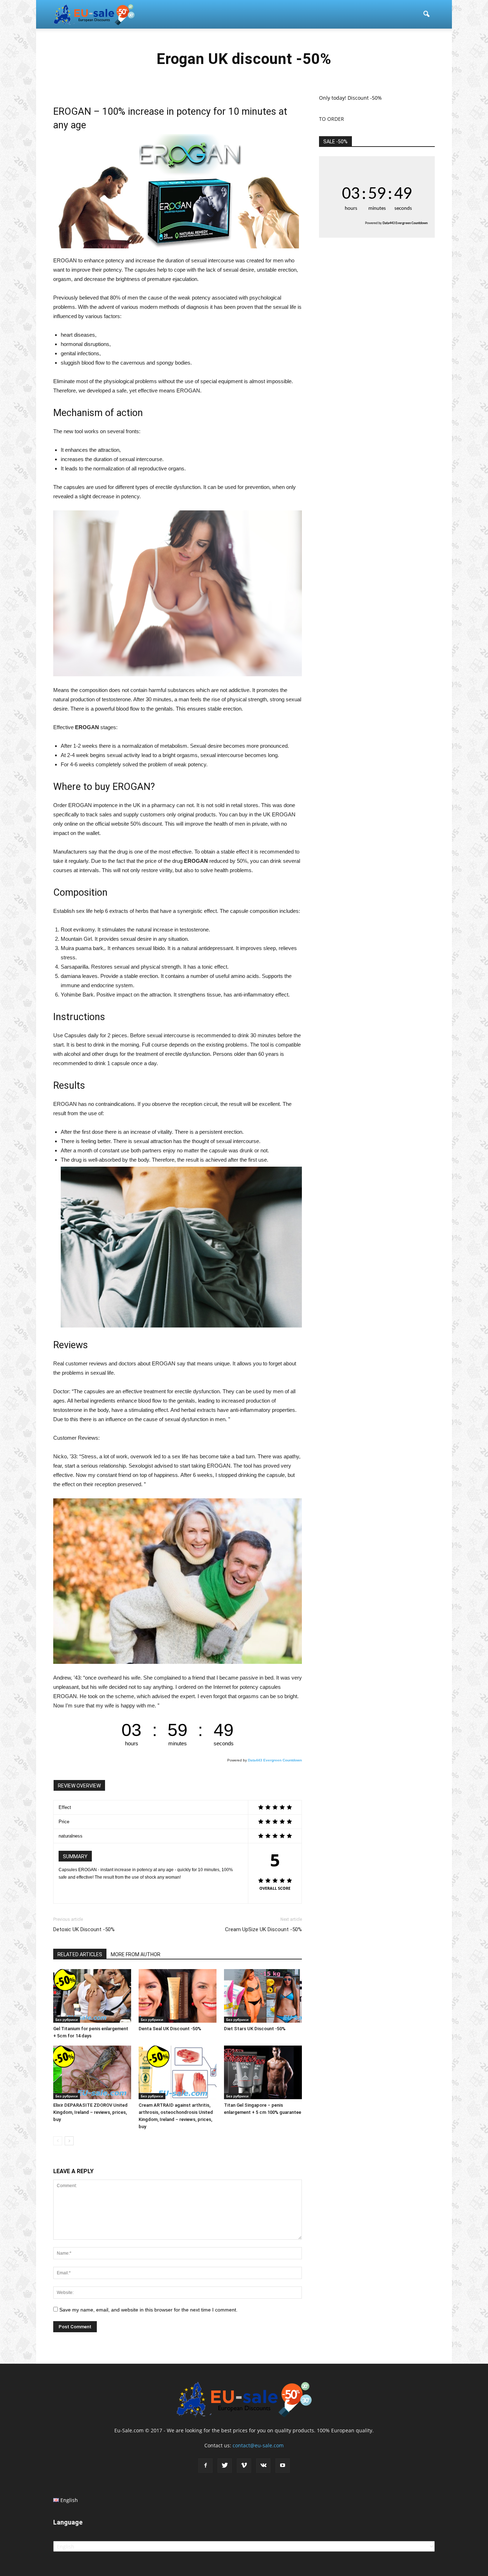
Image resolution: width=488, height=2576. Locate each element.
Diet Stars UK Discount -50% (255, 2029)
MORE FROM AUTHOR (136, 1954)
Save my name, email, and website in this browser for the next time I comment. (148, 2310)
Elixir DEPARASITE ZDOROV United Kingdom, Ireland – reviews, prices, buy (90, 2112)
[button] (426, 14)
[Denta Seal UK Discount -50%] (178, 1996)
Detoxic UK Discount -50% (84, 1929)
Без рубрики (67, 2019)
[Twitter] (225, 2466)
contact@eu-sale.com (258, 2445)
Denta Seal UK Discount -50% (170, 2029)
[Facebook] (205, 2466)
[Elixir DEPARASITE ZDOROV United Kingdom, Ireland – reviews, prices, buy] (92, 2072)
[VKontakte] (263, 2466)
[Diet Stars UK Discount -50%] (263, 1996)
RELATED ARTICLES (80, 1954)
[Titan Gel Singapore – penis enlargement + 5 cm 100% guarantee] (263, 2072)
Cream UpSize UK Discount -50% (263, 1929)
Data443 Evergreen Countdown (275, 1760)
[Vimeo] (244, 2466)
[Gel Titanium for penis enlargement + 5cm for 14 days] (92, 1996)
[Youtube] (283, 2466)
